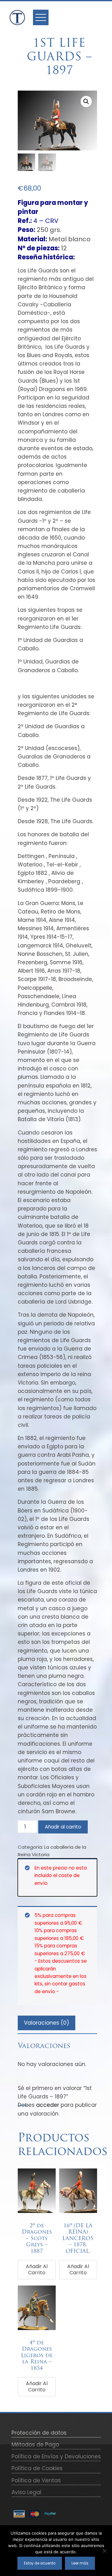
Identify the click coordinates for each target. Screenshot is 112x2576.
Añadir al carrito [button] (37, 2269)
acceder (48, 2105)
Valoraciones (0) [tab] (47, 2023)
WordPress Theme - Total (56, 2566)
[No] (104, 2551)
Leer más (80, 2563)
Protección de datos (39, 2433)
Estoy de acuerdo (40, 2563)
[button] (86, 101)
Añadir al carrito (63, 1827)
